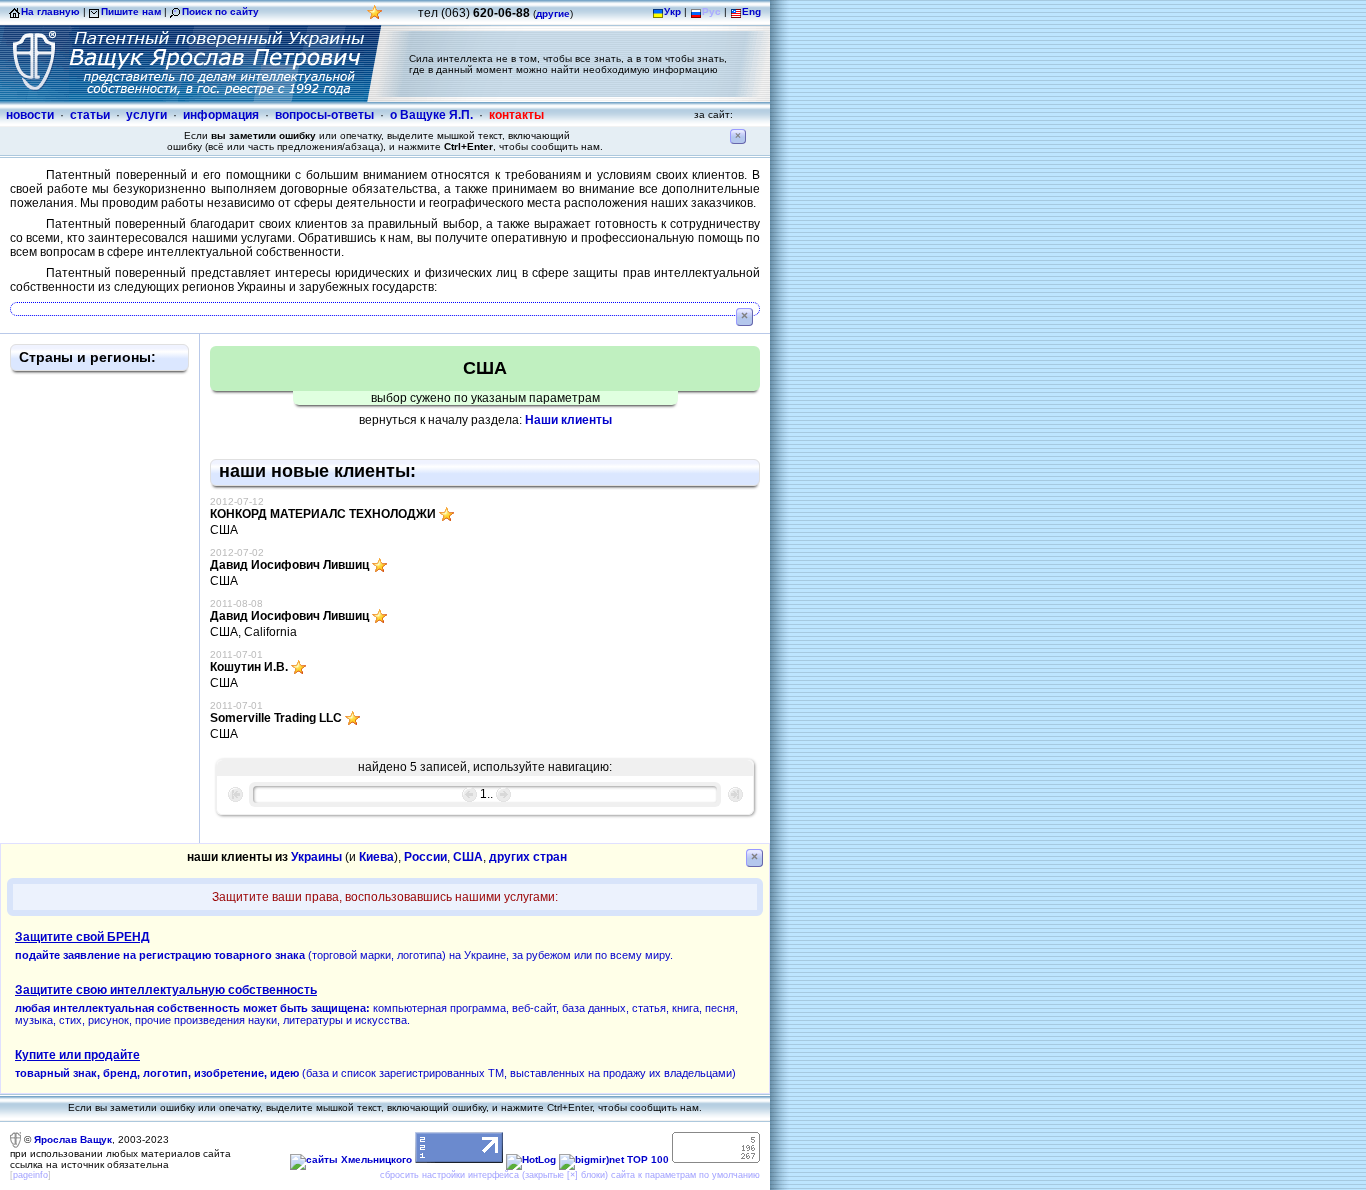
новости (30, 115)
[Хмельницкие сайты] (351, 1159)
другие (553, 13)
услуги (146, 115)
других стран (528, 857)
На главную (50, 11)
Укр (672, 11)
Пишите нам (131, 11)
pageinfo (30, 1175)
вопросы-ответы (324, 115)
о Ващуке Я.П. (431, 115)
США (468, 857)
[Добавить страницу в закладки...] (375, 17)
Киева (376, 857)
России (425, 857)
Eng (751, 11)
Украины (316, 857)
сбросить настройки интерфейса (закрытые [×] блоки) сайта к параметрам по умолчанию (570, 1175)
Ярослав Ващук (73, 1138)
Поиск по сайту (220, 11)
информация (221, 115)
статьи (90, 115)
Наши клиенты (568, 420)
